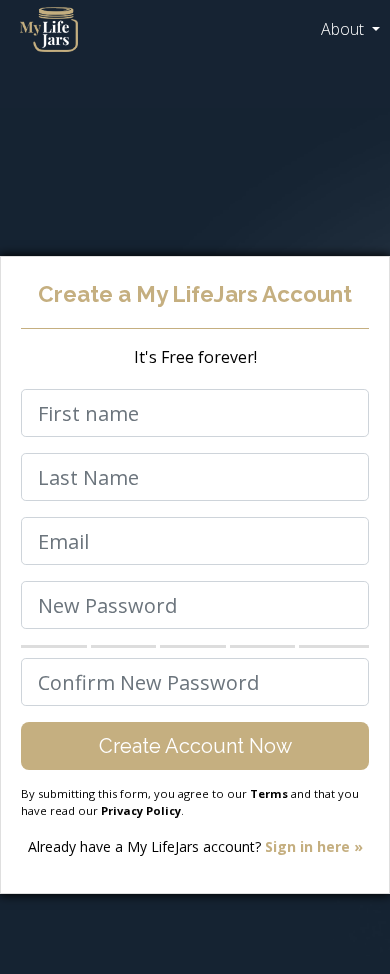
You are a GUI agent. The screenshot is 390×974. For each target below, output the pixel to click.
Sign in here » (314, 846)
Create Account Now (195, 746)
